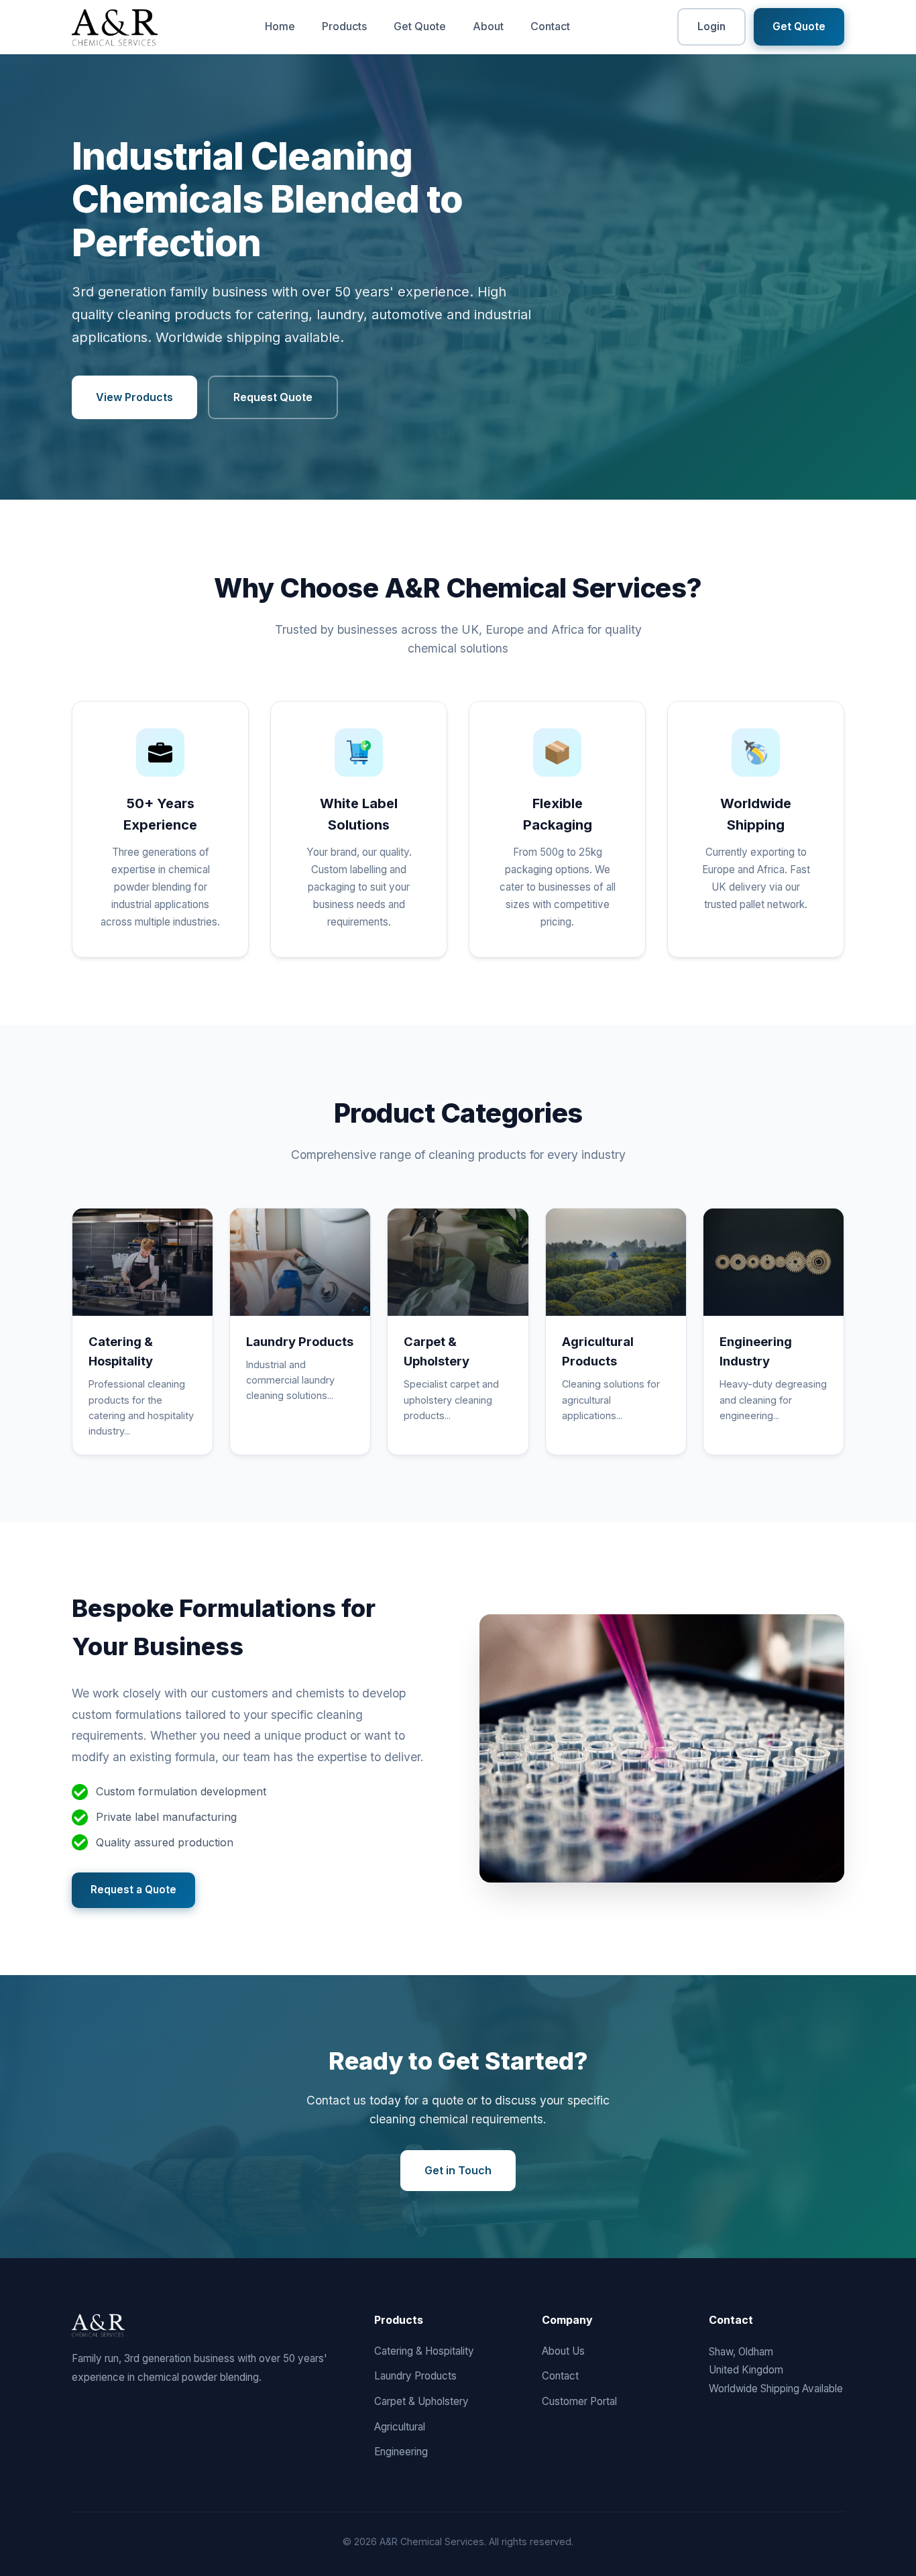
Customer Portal (579, 2401)
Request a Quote (133, 1890)
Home (280, 26)
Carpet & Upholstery (421, 2401)
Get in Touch (458, 2170)
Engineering (401, 2452)
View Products (134, 397)
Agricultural (400, 2427)
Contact (550, 26)
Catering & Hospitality (424, 2351)
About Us (563, 2351)
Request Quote (273, 397)
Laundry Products (415, 2376)
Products (344, 26)
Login (711, 26)
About (488, 26)
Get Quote (420, 26)
